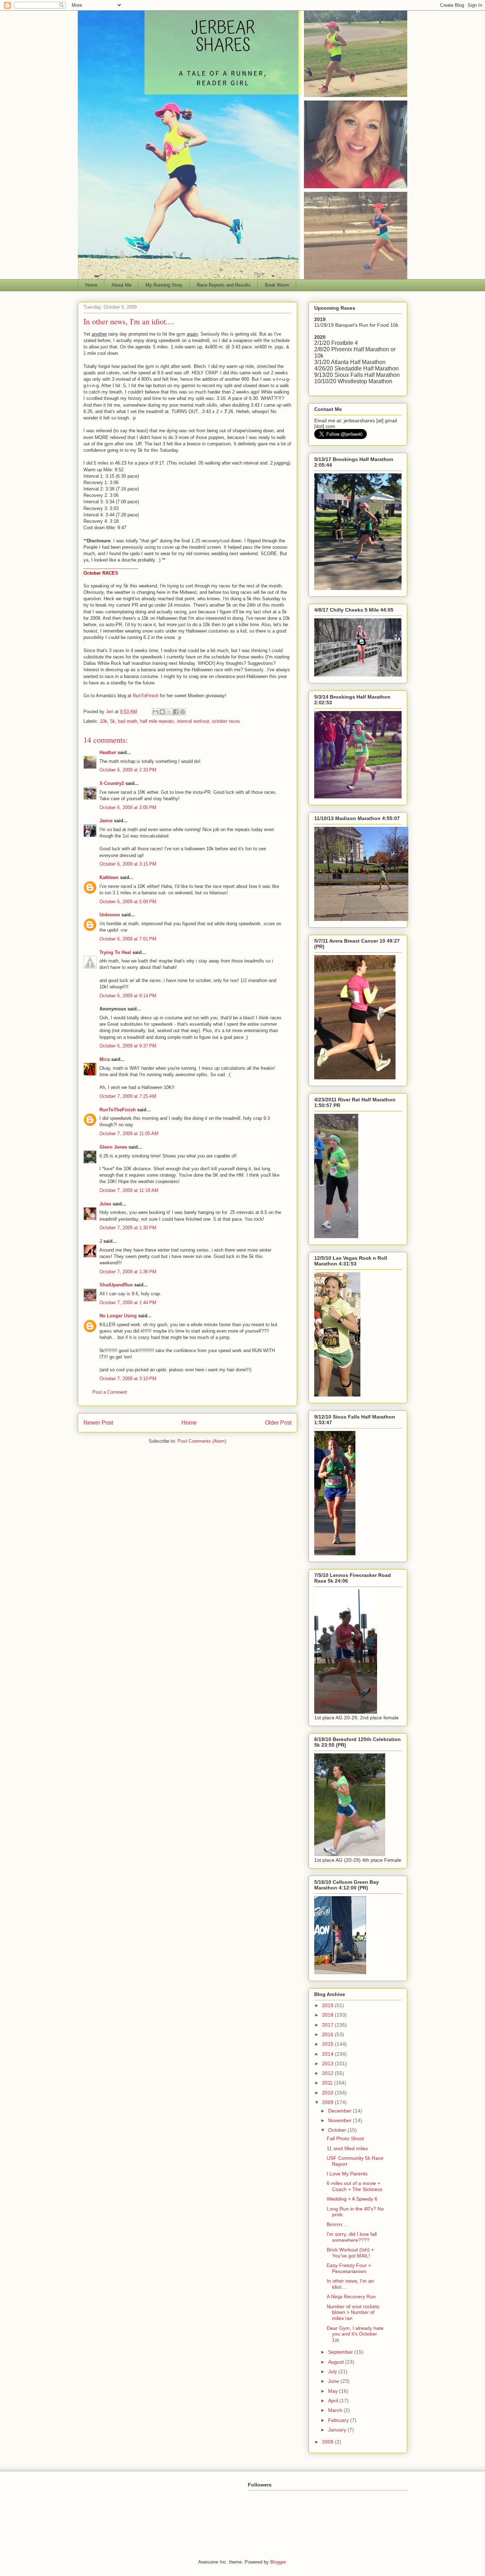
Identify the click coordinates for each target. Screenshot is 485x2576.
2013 (328, 2063)
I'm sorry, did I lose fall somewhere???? (352, 2237)
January (338, 2430)
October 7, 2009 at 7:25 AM (128, 1096)
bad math (127, 721)
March (336, 2410)
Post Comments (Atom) (202, 1441)
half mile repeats (157, 721)
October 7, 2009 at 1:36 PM (128, 1272)
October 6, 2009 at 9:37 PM (128, 1046)
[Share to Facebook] (176, 712)
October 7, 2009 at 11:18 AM (129, 1190)
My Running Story (164, 285)
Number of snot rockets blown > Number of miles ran (353, 2312)
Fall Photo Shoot (345, 2138)
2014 (328, 2054)
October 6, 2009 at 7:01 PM (128, 939)
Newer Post (98, 1423)
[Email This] (156, 712)
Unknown (110, 915)
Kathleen (109, 877)
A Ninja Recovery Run (351, 2296)
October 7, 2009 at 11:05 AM (129, 1134)
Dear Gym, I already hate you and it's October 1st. (355, 2334)
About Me (121, 285)
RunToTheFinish (118, 1110)
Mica (105, 1059)
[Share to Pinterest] (182, 712)
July (333, 2371)
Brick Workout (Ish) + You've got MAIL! (350, 2253)
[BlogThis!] (162, 712)
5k (113, 721)
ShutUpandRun (116, 1285)
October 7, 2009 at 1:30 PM (128, 1228)
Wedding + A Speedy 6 (352, 2199)
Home (91, 285)
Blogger (278, 2562)
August (337, 2362)
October (338, 2130)
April (334, 2401)
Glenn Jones (113, 1147)
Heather (108, 752)
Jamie (106, 821)
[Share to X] (169, 712)
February (339, 2420)
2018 (328, 2015)
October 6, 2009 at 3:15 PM (128, 864)
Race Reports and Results (224, 285)
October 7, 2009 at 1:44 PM (128, 1303)
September (341, 2352)
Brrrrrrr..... (338, 2224)
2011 (328, 2083)
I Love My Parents (347, 2174)
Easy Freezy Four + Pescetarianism (349, 2268)
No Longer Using (118, 1316)
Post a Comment (110, 1392)
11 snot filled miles (347, 2148)
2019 (328, 2005)
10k (103, 721)
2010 (328, 2093)
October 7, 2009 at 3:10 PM (128, 1379)
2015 (328, 2044)
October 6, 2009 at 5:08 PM (128, 902)
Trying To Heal (115, 952)
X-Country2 (112, 783)
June (334, 2381)
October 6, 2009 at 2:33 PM (128, 770)
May (334, 2391)
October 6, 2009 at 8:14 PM (128, 996)
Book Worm (277, 285)
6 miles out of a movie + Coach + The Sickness (355, 2186)
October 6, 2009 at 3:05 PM (128, 807)
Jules (105, 1204)
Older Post (278, 1423)
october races (226, 721)
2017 (328, 2025)
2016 (328, 2034)
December (340, 2111)
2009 (328, 2102)
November (340, 2120)
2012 (328, 2073)
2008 (328, 2442)
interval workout (193, 721)
